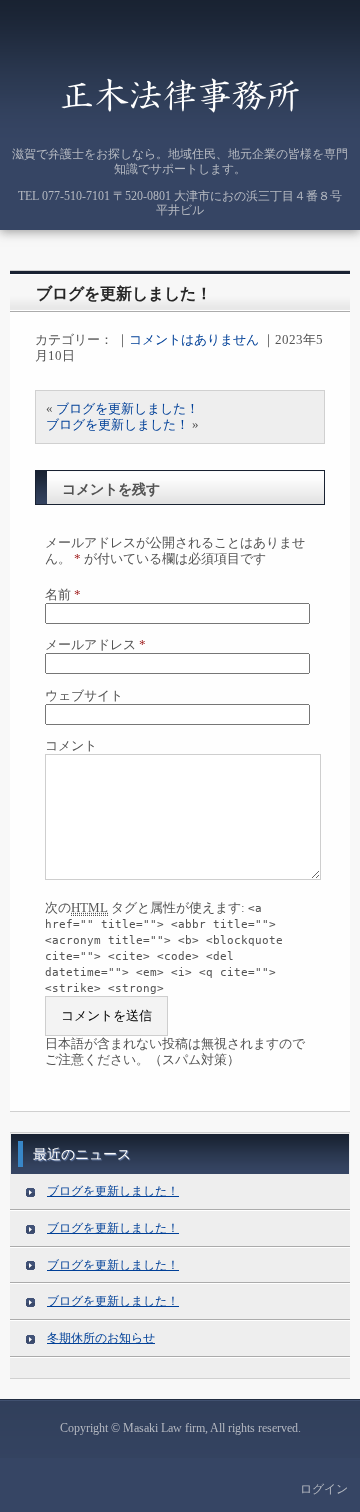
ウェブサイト (84, 695)
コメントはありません (194, 339)
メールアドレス (95, 644)
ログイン (324, 1489)
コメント (71, 745)
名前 (63, 594)
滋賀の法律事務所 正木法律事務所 (180, 94)
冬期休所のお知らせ (101, 1338)
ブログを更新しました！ (124, 293)
